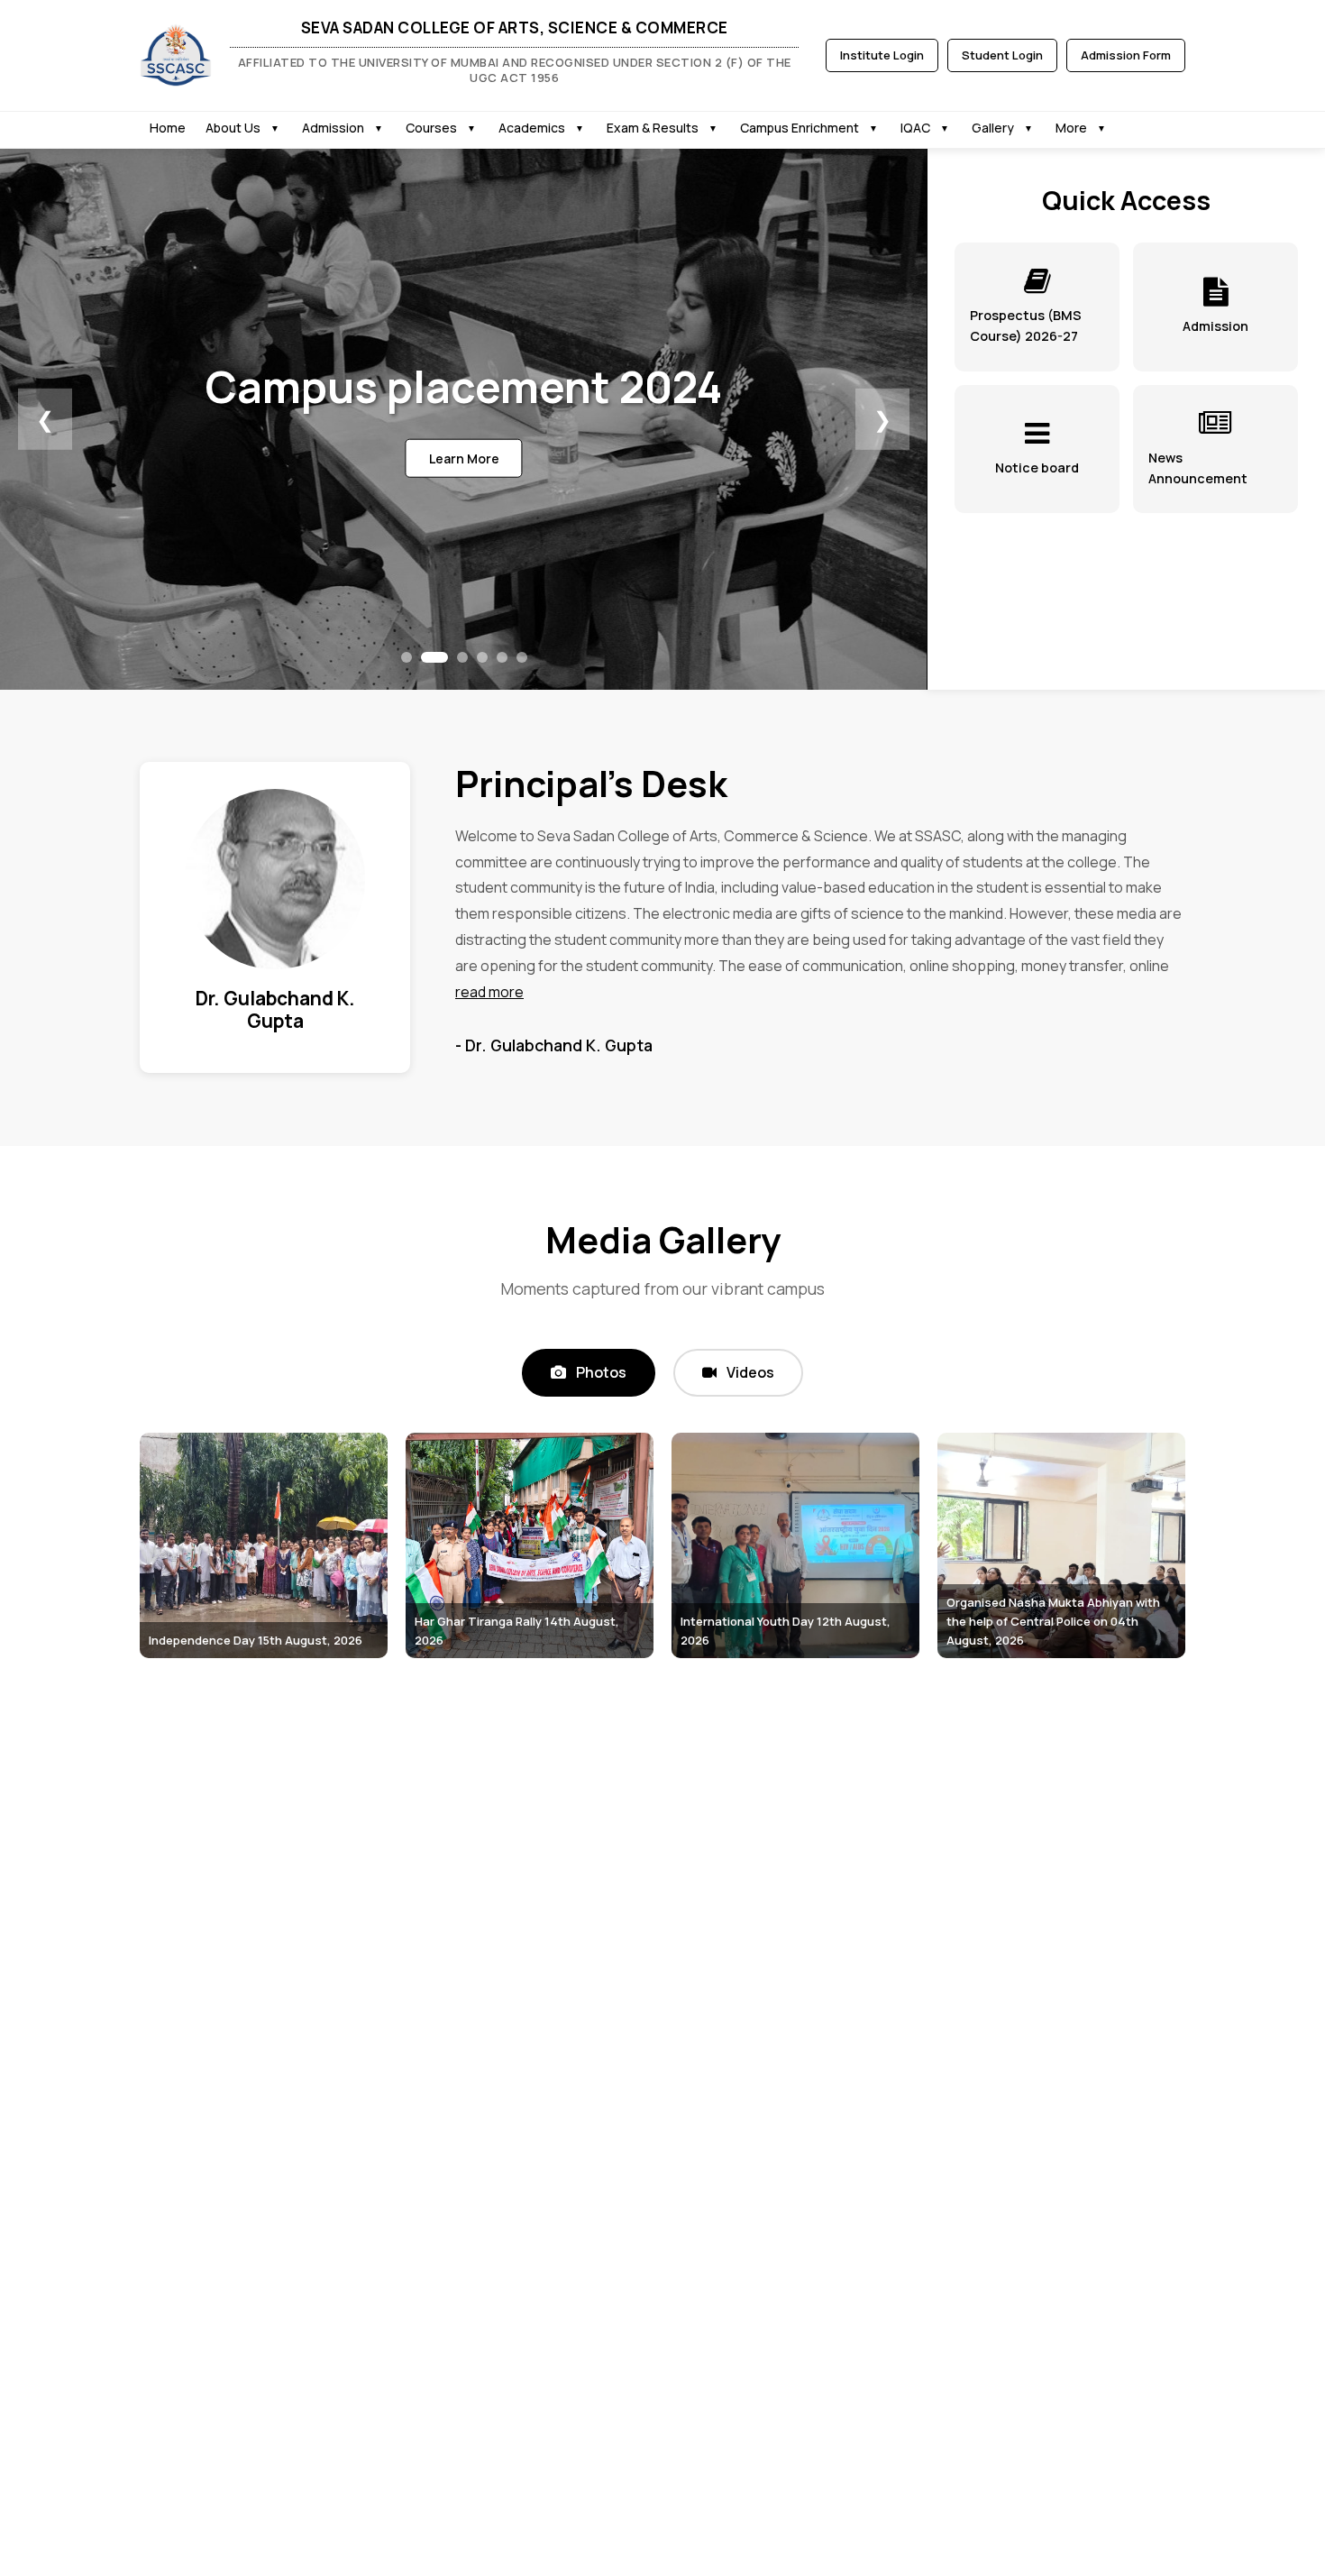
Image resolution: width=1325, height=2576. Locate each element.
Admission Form (1126, 55)
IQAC (915, 128)
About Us (233, 128)
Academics (532, 128)
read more (489, 992)
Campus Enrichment (800, 128)
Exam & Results (653, 128)
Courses (431, 128)
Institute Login (882, 55)
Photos (600, 1372)
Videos (749, 1372)
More (1071, 128)
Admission (333, 128)
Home (168, 128)
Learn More (464, 458)
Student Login (1002, 55)
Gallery (993, 128)
